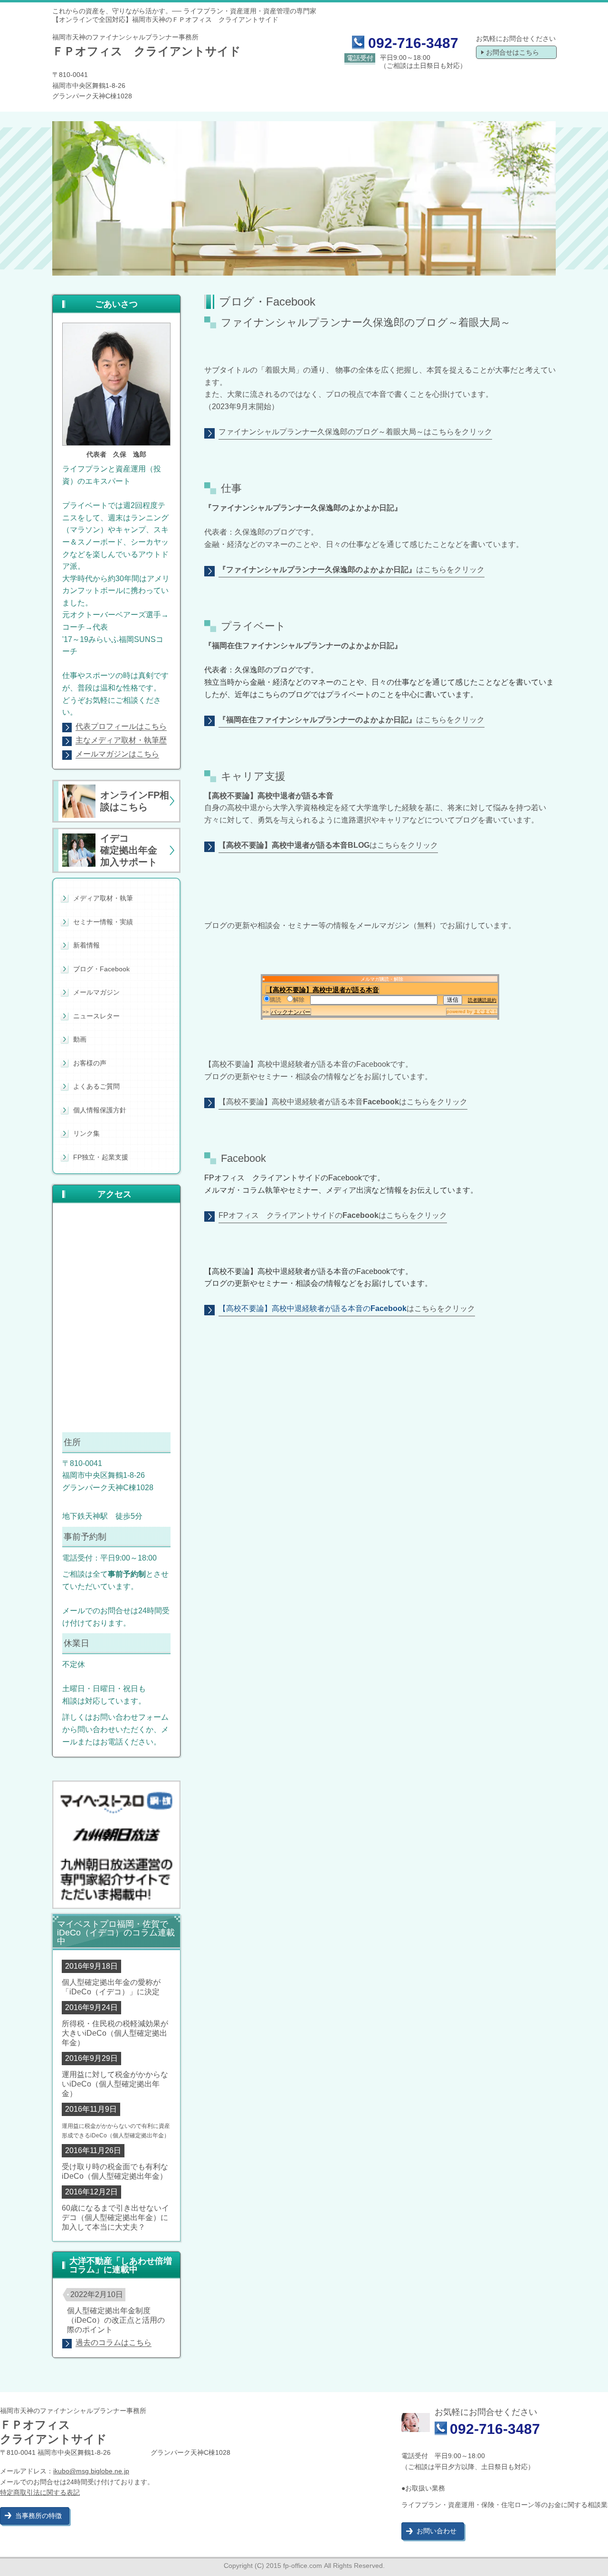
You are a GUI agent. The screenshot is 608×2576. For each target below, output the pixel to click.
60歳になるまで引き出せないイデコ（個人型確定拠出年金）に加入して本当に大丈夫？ (115, 2217)
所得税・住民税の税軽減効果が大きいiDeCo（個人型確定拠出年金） (115, 2033)
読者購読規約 (482, 1000)
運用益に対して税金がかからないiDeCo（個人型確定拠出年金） (115, 2084)
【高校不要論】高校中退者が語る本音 (323, 990)
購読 (275, 1000)
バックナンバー (291, 1012)
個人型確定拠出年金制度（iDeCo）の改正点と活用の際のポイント (116, 2320)
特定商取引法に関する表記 (40, 2492)
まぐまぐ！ (485, 1011)
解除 (299, 1000)
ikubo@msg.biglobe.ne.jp (91, 2471)
